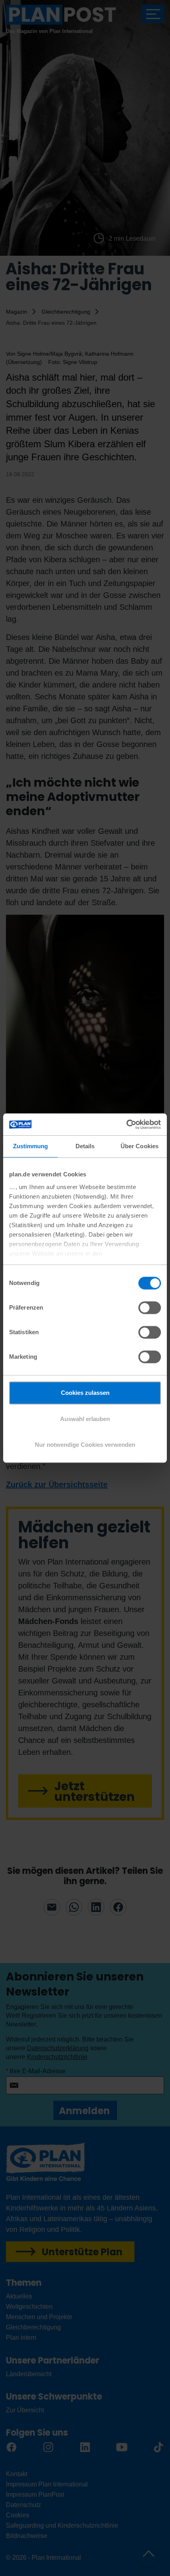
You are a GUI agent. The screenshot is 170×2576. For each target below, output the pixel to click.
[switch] (150, 1308)
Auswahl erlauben (85, 1419)
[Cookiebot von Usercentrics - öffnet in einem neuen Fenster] (126, 1124)
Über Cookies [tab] (140, 1146)
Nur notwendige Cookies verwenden (85, 1445)
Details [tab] (85, 1146)
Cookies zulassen (85, 1393)
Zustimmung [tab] (31, 1146)
